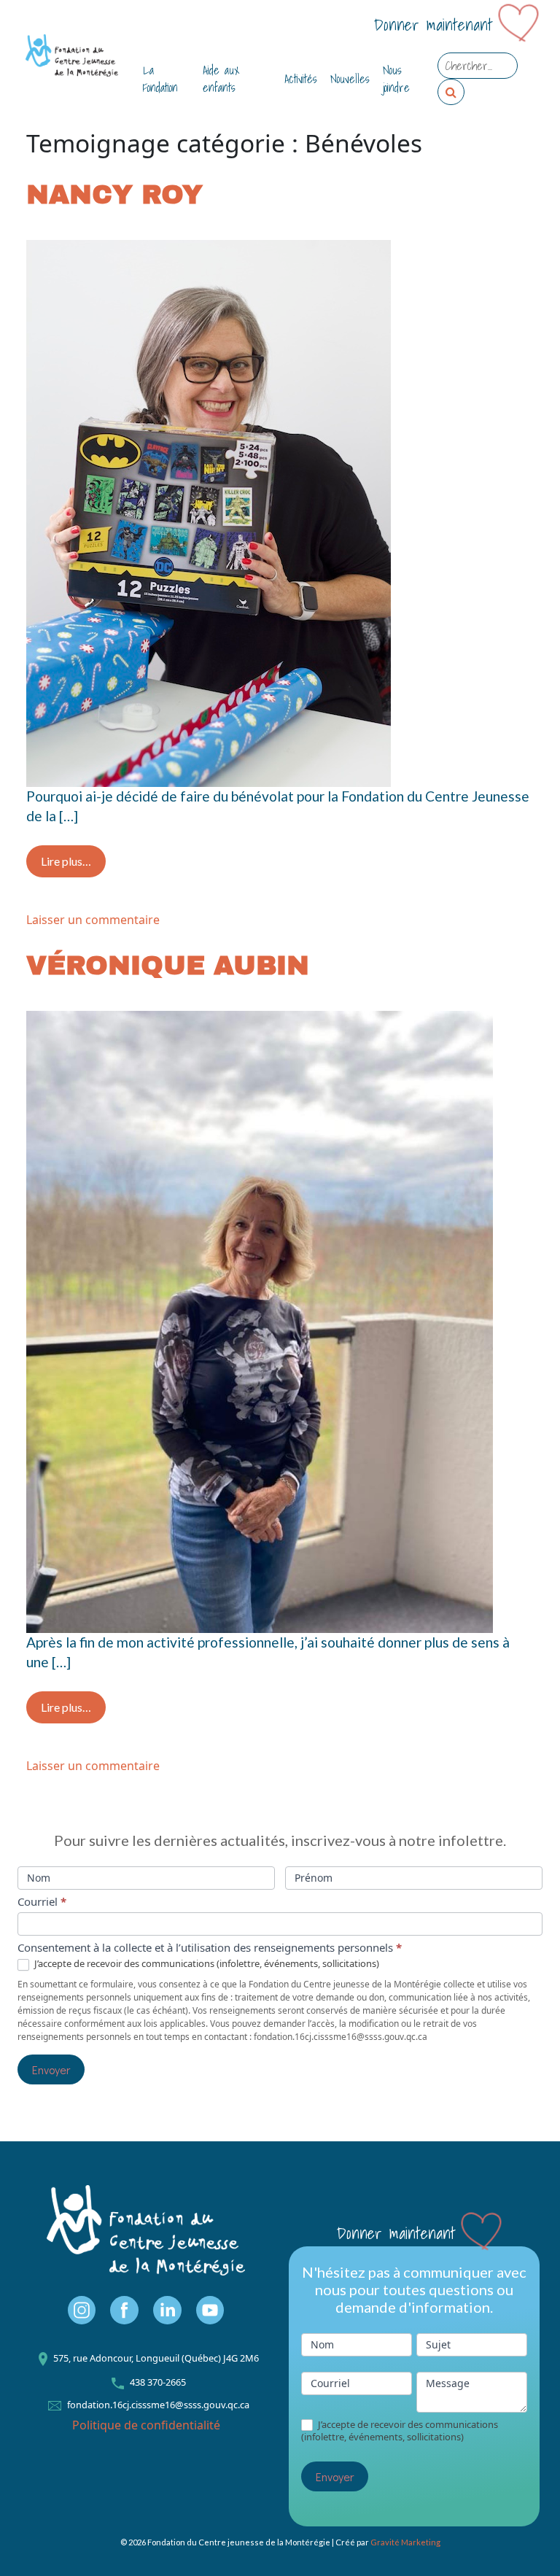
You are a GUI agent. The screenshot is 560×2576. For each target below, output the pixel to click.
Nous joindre (396, 79)
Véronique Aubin (168, 966)
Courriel (42, 1901)
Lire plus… (73, 861)
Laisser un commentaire (93, 920)
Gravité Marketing (405, 2542)
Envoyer (51, 2069)
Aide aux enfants (221, 79)
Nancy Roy (114, 195)
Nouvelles (350, 79)
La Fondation (160, 79)
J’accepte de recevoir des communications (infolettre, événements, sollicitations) (206, 1964)
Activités (301, 79)
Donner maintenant (433, 26)
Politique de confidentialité (146, 2425)
